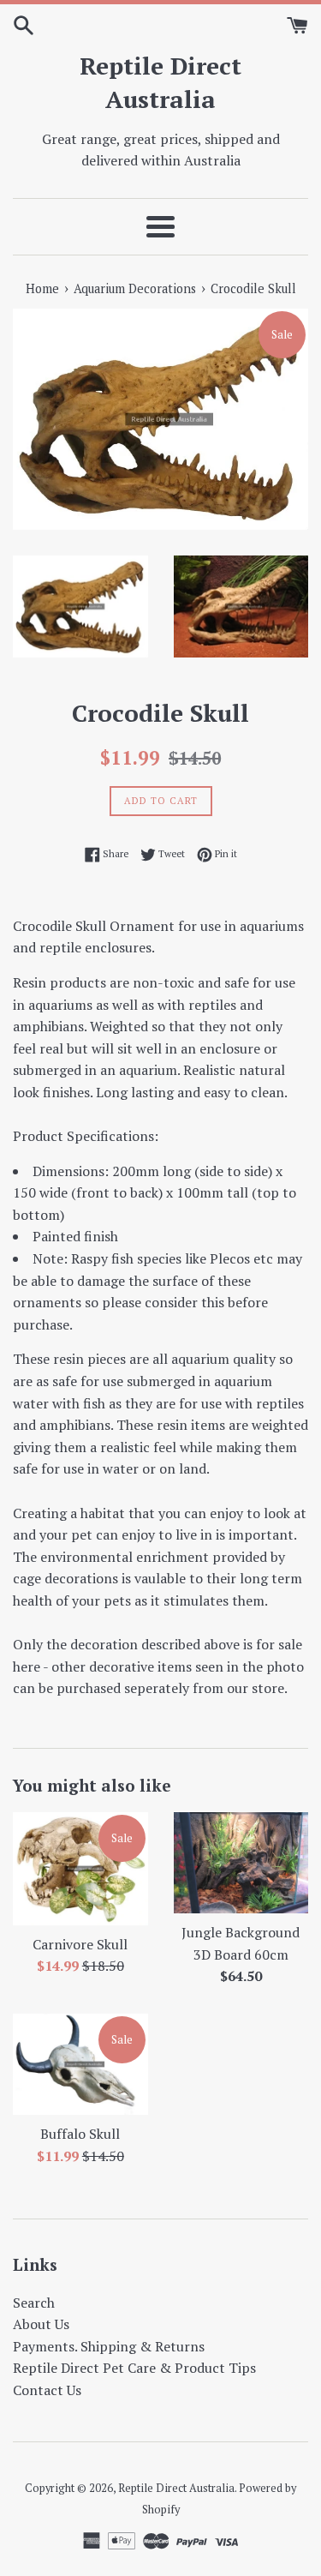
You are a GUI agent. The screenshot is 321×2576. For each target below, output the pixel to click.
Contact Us (47, 2390)
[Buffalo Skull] (80, 2064)
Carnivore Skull (80, 1944)
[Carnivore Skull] (80, 1869)
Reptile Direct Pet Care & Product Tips (134, 2368)
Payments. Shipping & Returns (109, 2346)
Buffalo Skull (80, 2134)
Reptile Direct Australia (160, 82)
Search (34, 2303)
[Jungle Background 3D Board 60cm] (241, 1863)
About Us (41, 2324)
